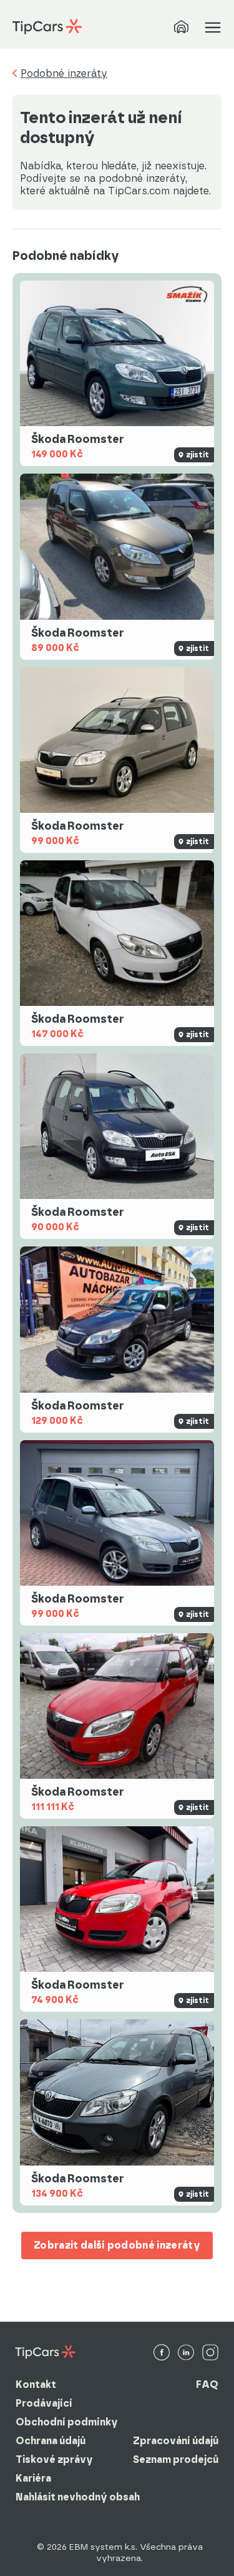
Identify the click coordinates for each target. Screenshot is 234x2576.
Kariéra (33, 2478)
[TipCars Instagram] (210, 2353)
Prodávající (44, 2403)
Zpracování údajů (176, 2441)
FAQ (207, 2385)
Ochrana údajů (51, 2441)
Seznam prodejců (176, 2459)
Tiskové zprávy (54, 2459)
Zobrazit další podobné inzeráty (117, 2245)
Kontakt (36, 2385)
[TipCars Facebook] (162, 2353)
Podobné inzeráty (64, 74)
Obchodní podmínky (67, 2422)
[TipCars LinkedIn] (186, 2353)
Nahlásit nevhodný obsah (78, 2497)
